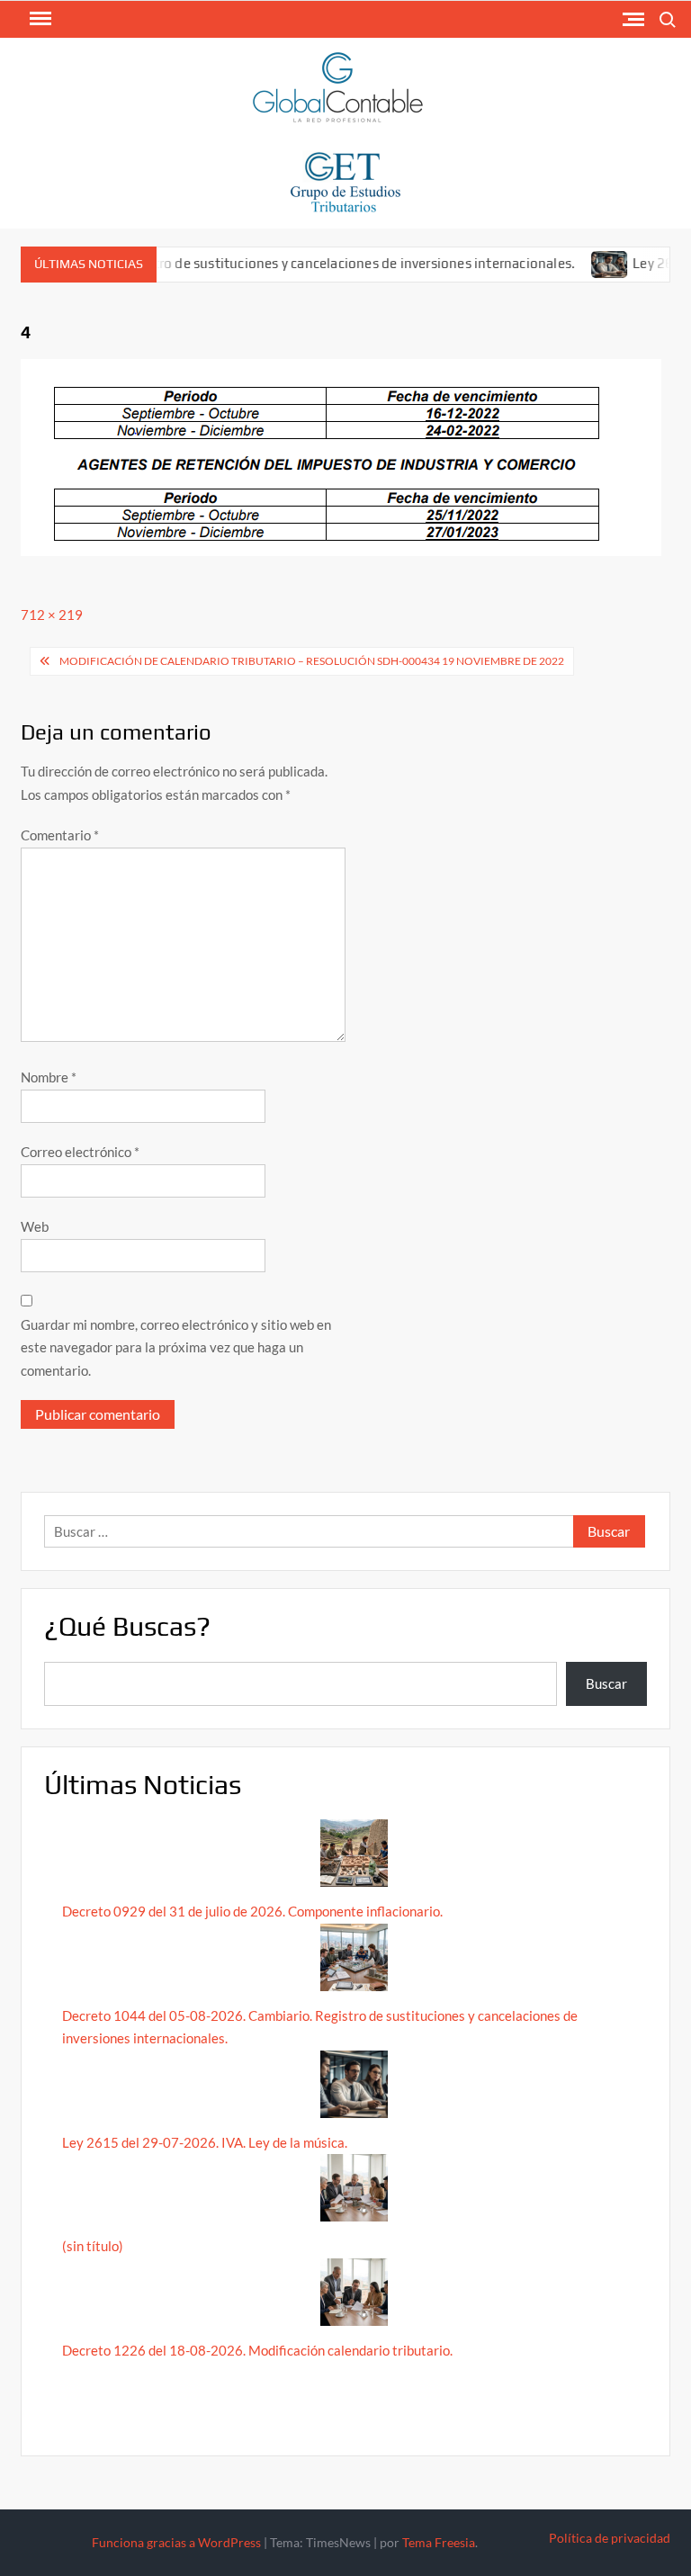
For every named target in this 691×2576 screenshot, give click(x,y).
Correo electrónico (80, 1152)
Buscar (606, 1683)
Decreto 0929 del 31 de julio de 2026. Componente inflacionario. (252, 1911)
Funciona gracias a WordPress (176, 2542)
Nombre (49, 1077)
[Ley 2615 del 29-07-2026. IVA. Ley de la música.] (584, 263)
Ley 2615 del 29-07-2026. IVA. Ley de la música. (205, 2142)
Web (35, 1226)
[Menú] (39, 19)
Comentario (60, 835)
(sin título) (93, 2246)
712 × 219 (52, 615)
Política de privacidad (610, 2538)
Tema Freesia (439, 2542)
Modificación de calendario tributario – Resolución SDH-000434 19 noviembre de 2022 (312, 661)
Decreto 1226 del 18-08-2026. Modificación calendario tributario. (257, 2350)
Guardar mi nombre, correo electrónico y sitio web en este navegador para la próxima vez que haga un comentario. (176, 1347)
